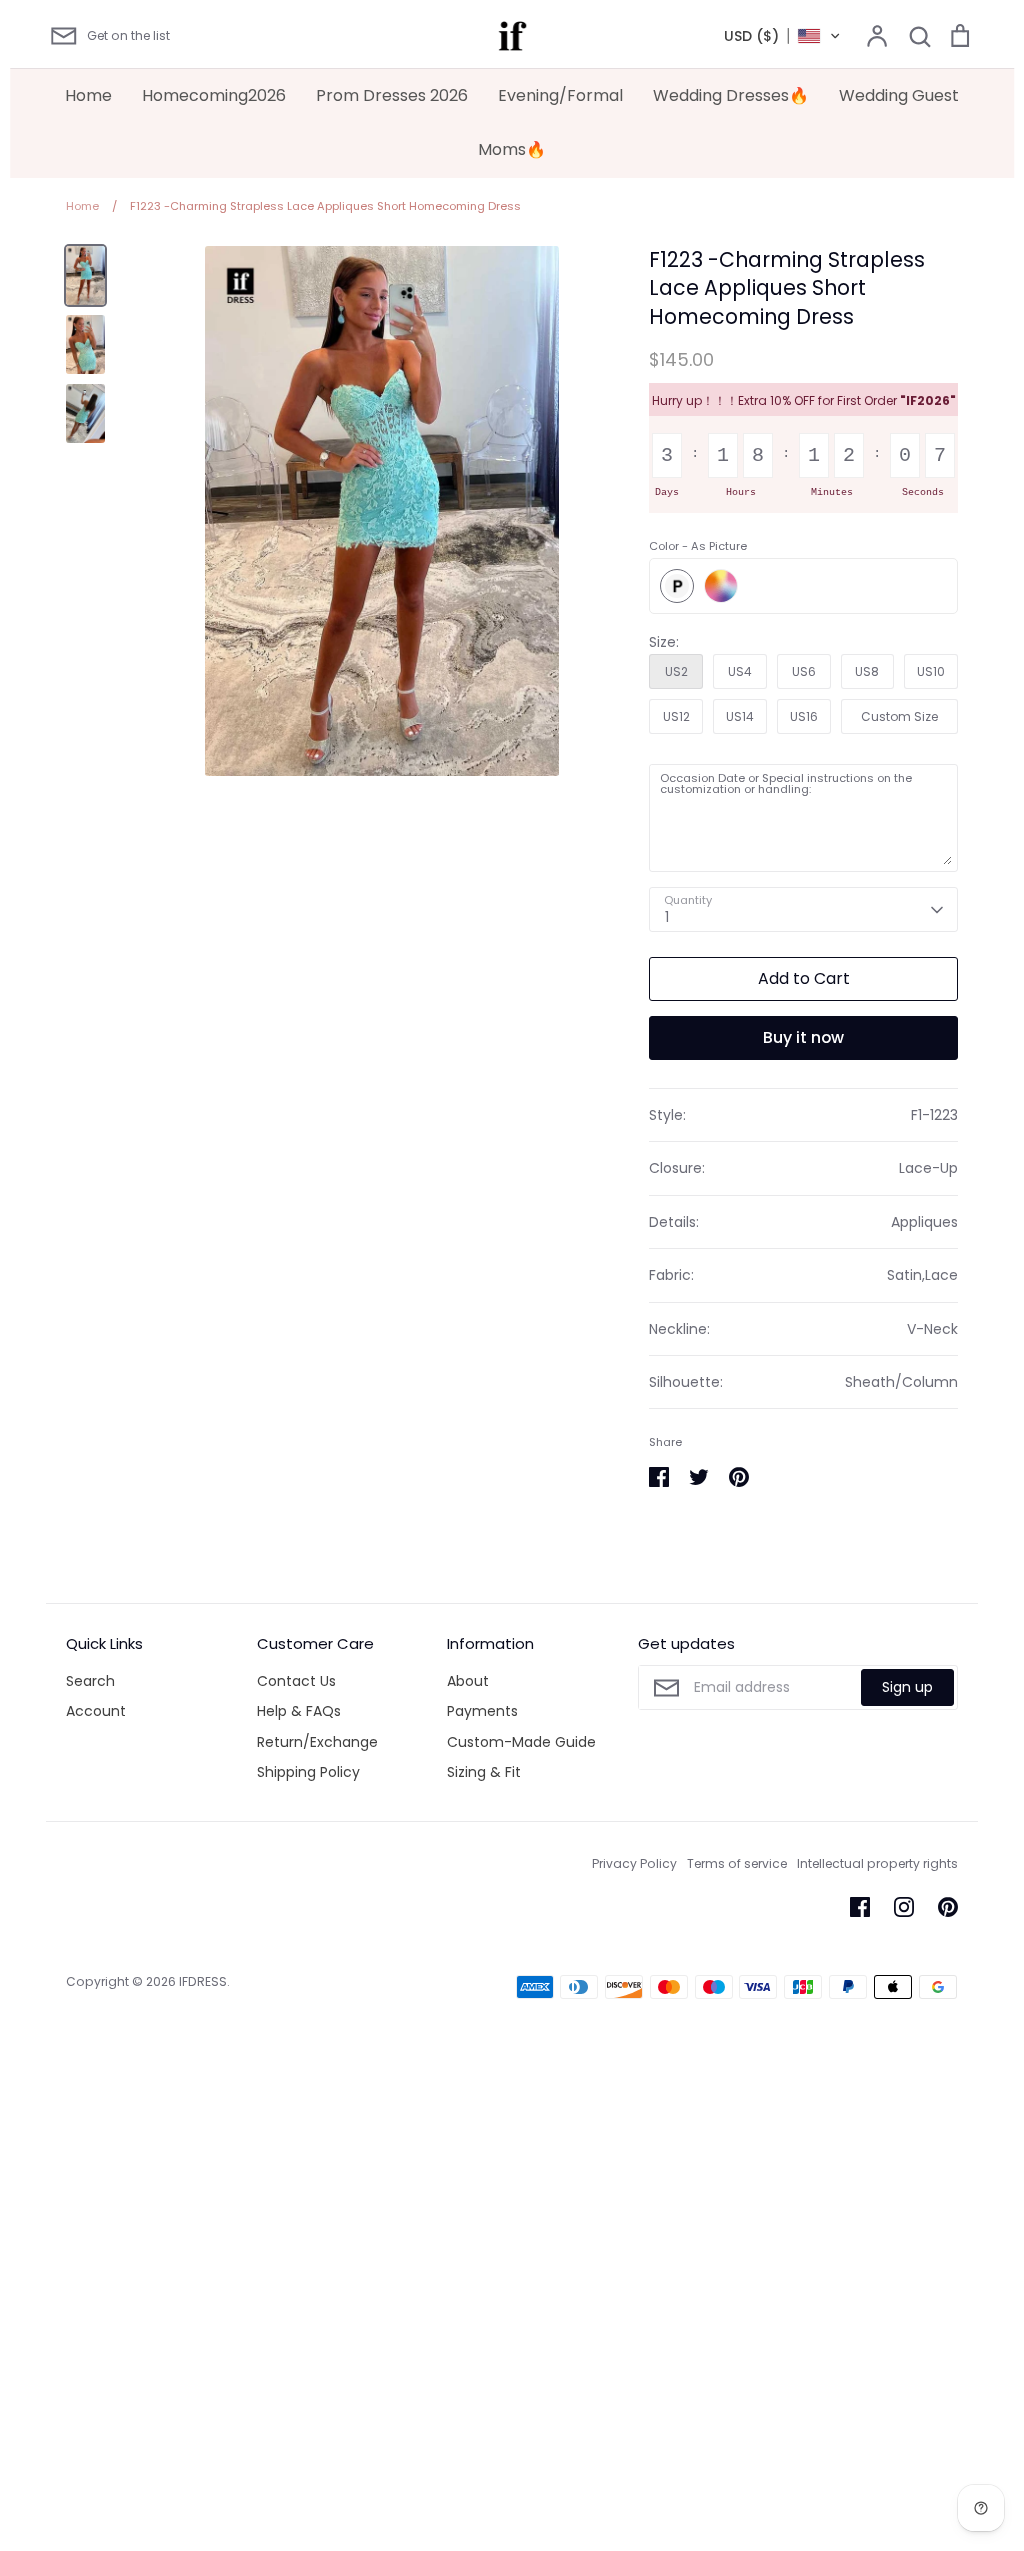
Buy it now (803, 1037)
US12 (676, 716)
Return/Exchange (317, 1742)
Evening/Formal (560, 95)
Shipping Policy (308, 1772)
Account (96, 1711)
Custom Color (721, 586)
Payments (482, 1711)
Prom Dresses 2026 (392, 95)
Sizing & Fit (484, 1772)
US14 (740, 716)
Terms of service (737, 1863)
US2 (676, 671)
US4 (740, 671)
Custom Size (899, 716)
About (468, 1681)
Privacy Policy (634, 1863)
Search (90, 1681)
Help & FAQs (299, 1711)
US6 (804, 671)
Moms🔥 (512, 149)
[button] (782, 36)
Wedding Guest (899, 95)
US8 (867, 671)
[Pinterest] (948, 1907)
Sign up (907, 1687)
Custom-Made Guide (521, 1742)
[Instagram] (904, 1907)
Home (88, 95)
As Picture (677, 586)
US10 (931, 671)
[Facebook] (860, 1907)
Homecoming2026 (214, 95)
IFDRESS (203, 1981)
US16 (804, 716)
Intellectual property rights (877, 1863)
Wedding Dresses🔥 (731, 95)
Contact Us (296, 1681)
